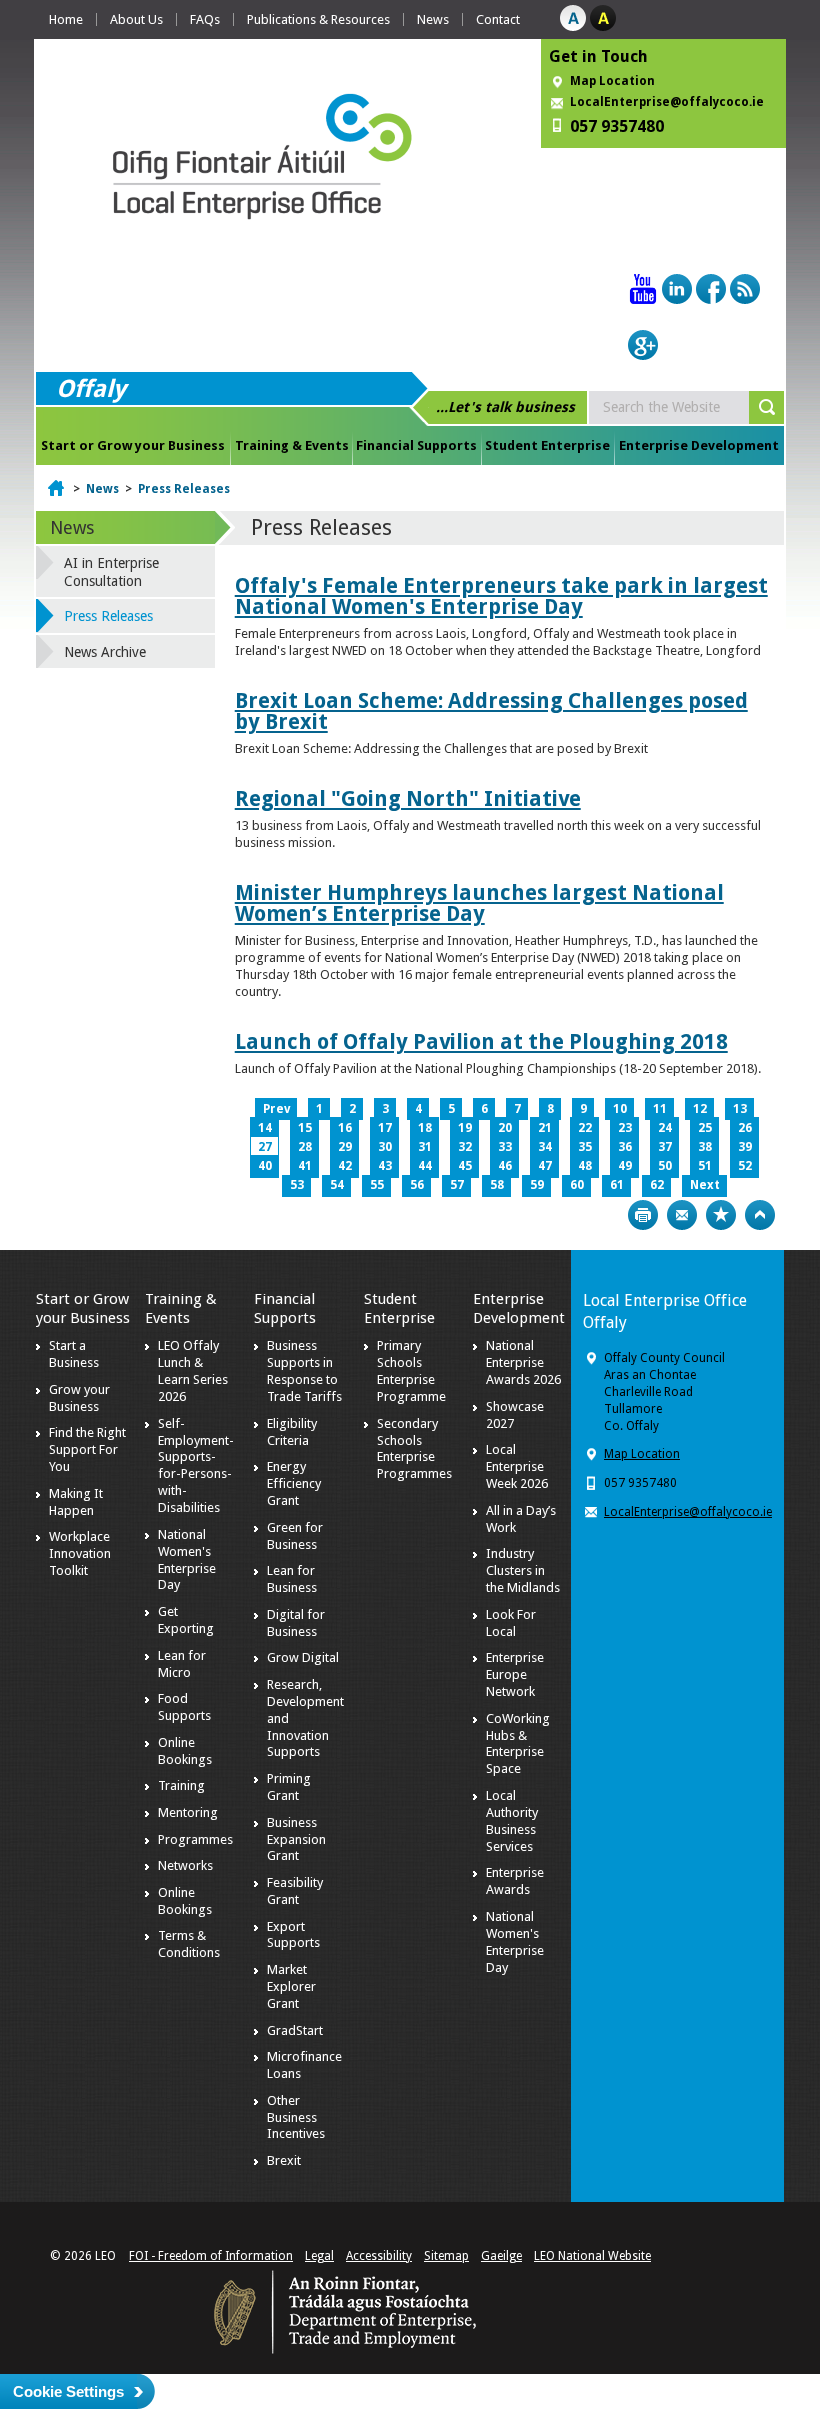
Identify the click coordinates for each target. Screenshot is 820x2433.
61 (617, 1185)
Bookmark (721, 1215)
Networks (185, 1865)
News (433, 19)
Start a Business (74, 1354)
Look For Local (511, 1623)
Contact (498, 19)
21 (545, 1128)
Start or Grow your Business (133, 445)
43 (385, 1166)
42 (345, 1166)
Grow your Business (79, 1398)
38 (705, 1147)
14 (265, 1128)
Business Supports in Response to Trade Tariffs (304, 1371)
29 (345, 1147)
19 (465, 1128)
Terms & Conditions (189, 1944)
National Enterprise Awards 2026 (523, 1362)
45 (465, 1166)
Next (705, 1185)
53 (297, 1185)
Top (760, 1215)
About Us (136, 19)
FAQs (205, 19)
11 (660, 1109)
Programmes (195, 1839)
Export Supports (293, 1935)
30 (385, 1147)
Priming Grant (289, 1787)
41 (305, 1166)
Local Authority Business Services (512, 1821)
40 (265, 1166)
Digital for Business (296, 1623)
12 (700, 1109)
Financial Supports (416, 445)
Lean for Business (292, 1579)
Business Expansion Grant (296, 1839)
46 (505, 1166)
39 (745, 1147)
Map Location (612, 81)
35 (585, 1147)
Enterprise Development (699, 445)
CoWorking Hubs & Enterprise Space (518, 1744)
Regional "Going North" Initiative (408, 798)
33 (505, 1147)
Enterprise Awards (515, 1881)
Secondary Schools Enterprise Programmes (414, 1449)
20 (505, 1128)
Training (181, 1785)
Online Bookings (185, 1751)
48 (585, 1166)
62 (657, 1185)
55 (377, 1185)
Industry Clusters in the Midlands (523, 1570)
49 (625, 1166)
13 (740, 1109)
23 (625, 1128)
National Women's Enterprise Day (187, 1560)
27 (265, 1147)
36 (625, 1147)
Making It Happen (76, 1502)
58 (497, 1185)
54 (337, 1185)
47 (545, 1166)
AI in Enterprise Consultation (111, 572)
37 (665, 1147)
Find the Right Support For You (87, 1449)
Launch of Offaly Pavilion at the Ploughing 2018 (481, 1041)
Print (643, 1215)
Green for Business (295, 1536)
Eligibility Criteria (292, 1432)
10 (620, 1109)
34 (545, 1147)
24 (665, 1128)
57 (457, 1185)
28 (305, 1147)
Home (66, 19)
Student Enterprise (547, 445)
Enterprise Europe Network (515, 1674)
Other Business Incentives (296, 2117)
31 (425, 1147)
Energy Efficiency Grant (294, 1483)
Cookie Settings (68, 2391)
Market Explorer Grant (291, 1986)
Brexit (284, 2160)
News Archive (105, 652)
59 (537, 1185)
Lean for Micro (182, 1664)
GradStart (295, 2030)
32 (465, 1147)
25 (705, 1128)
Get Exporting (186, 1620)
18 (425, 1128)
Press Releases (184, 489)
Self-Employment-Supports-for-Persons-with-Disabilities (196, 1465)
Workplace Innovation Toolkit (80, 1553)
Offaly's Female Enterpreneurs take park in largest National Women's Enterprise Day (501, 596)
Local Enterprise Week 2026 (517, 1466)
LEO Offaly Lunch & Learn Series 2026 (193, 1371)
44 (425, 1166)
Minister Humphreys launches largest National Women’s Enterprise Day (479, 903)
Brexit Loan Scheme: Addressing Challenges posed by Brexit (491, 711)
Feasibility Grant (295, 1891)
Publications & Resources (318, 19)
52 (745, 1166)
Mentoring (188, 1812)
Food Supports (184, 1707)
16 (345, 1128)
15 (305, 1128)
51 (705, 1166)
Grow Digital (303, 1657)
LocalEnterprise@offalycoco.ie (667, 102)
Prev (276, 1109)
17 (385, 1128)
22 (585, 1128)
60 (577, 1185)
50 (665, 1166)
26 (745, 1128)
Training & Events (292, 445)
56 (417, 1185)
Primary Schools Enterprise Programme (411, 1371)
